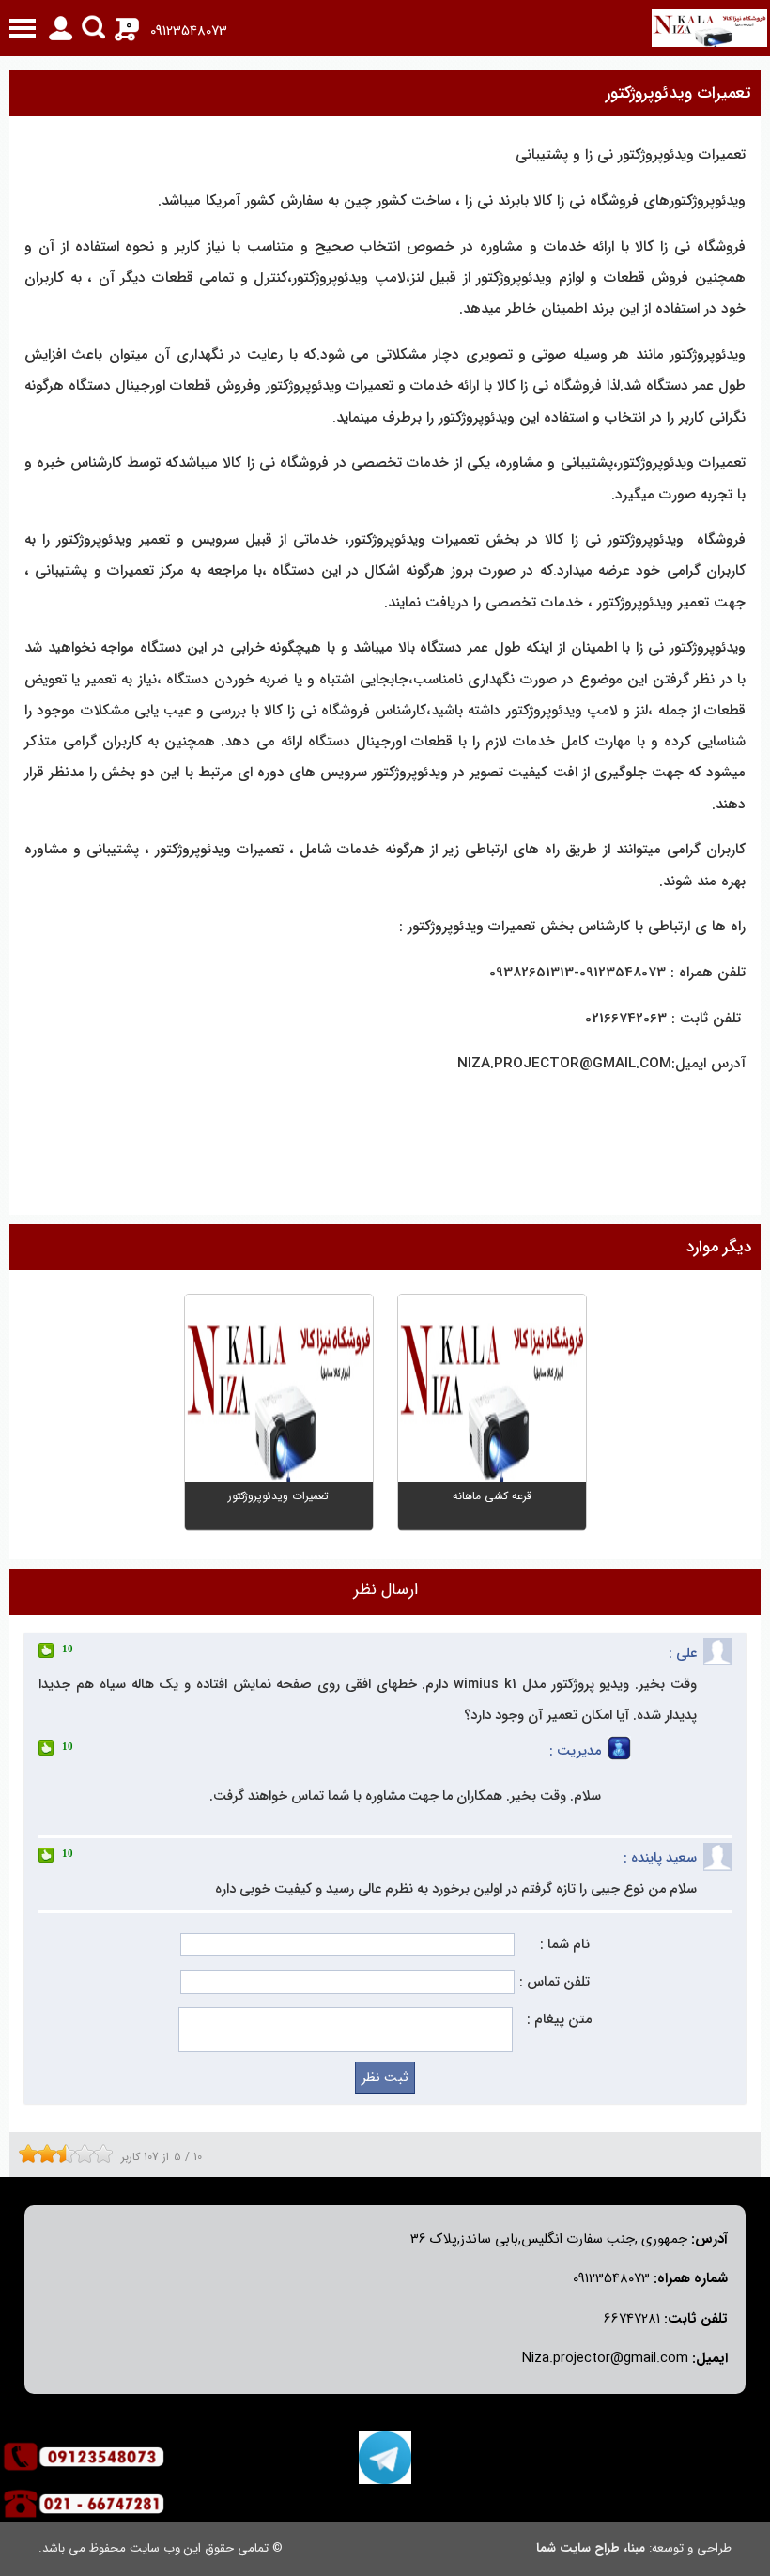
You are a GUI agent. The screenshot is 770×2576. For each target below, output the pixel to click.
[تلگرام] (385, 2458)
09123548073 (189, 31)
